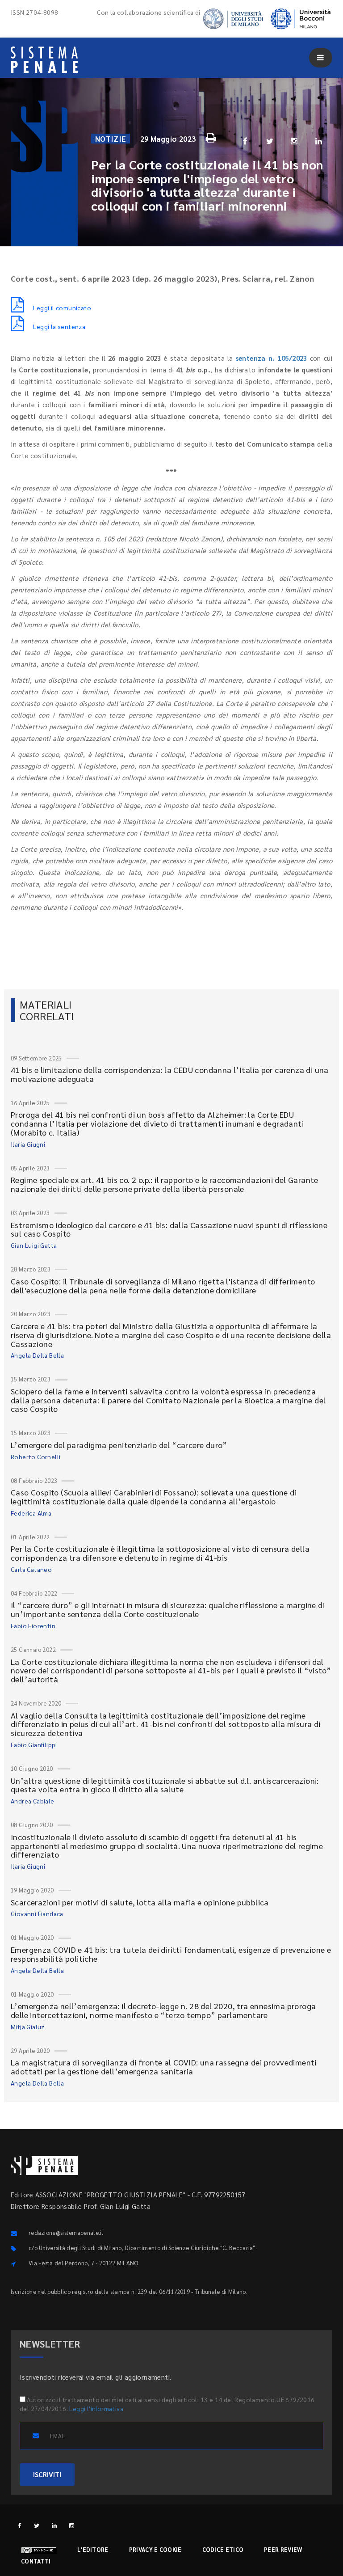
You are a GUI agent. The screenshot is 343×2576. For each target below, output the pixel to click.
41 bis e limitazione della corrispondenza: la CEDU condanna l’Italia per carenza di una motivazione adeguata (170, 1074)
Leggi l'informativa (96, 2408)
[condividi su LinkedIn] (319, 141)
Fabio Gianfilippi (34, 1744)
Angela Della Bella (37, 1355)
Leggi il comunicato (62, 308)
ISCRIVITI (47, 2474)
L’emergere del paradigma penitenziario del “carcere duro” (119, 1445)
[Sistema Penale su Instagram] (72, 2525)
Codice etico (223, 2549)
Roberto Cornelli (36, 1457)
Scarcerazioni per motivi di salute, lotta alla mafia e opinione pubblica (140, 1902)
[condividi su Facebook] (245, 141)
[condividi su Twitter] (270, 141)
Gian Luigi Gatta (34, 1245)
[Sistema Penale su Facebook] (19, 2525)
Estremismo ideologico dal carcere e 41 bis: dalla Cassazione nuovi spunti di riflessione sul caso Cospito (169, 1229)
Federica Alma (31, 1513)
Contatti (36, 2561)
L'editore (93, 2549)
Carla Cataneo (31, 1569)
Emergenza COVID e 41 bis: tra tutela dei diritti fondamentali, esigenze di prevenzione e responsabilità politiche (171, 1954)
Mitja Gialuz (28, 2027)
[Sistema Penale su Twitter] (37, 2525)
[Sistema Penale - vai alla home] (44, 60)
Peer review (283, 2549)
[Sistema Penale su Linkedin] (54, 2525)
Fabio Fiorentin (33, 1626)
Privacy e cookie (155, 2549)
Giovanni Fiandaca (37, 1913)
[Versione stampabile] (212, 136)
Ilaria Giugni (28, 1144)
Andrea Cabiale (33, 1801)
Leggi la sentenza (59, 326)
